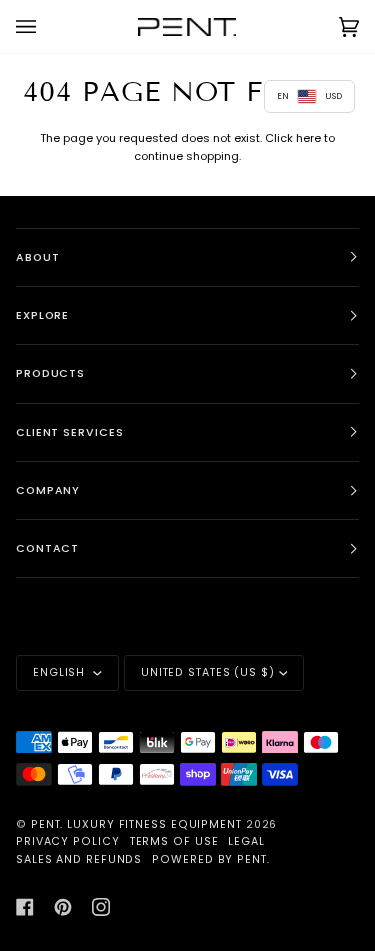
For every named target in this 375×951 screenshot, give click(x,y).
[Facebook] (25, 907)
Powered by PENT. (210, 859)
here (308, 138)
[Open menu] (46, 26)
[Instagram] (101, 907)
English (61, 672)
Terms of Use (174, 841)
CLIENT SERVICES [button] (70, 432)
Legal (246, 841)
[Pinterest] (63, 907)
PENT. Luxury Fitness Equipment (138, 824)
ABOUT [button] (38, 257)
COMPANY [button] (48, 490)
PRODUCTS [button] (50, 373)
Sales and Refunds (79, 859)
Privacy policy (68, 841)
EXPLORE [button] (42, 315)
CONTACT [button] (47, 548)
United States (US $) (208, 672)
